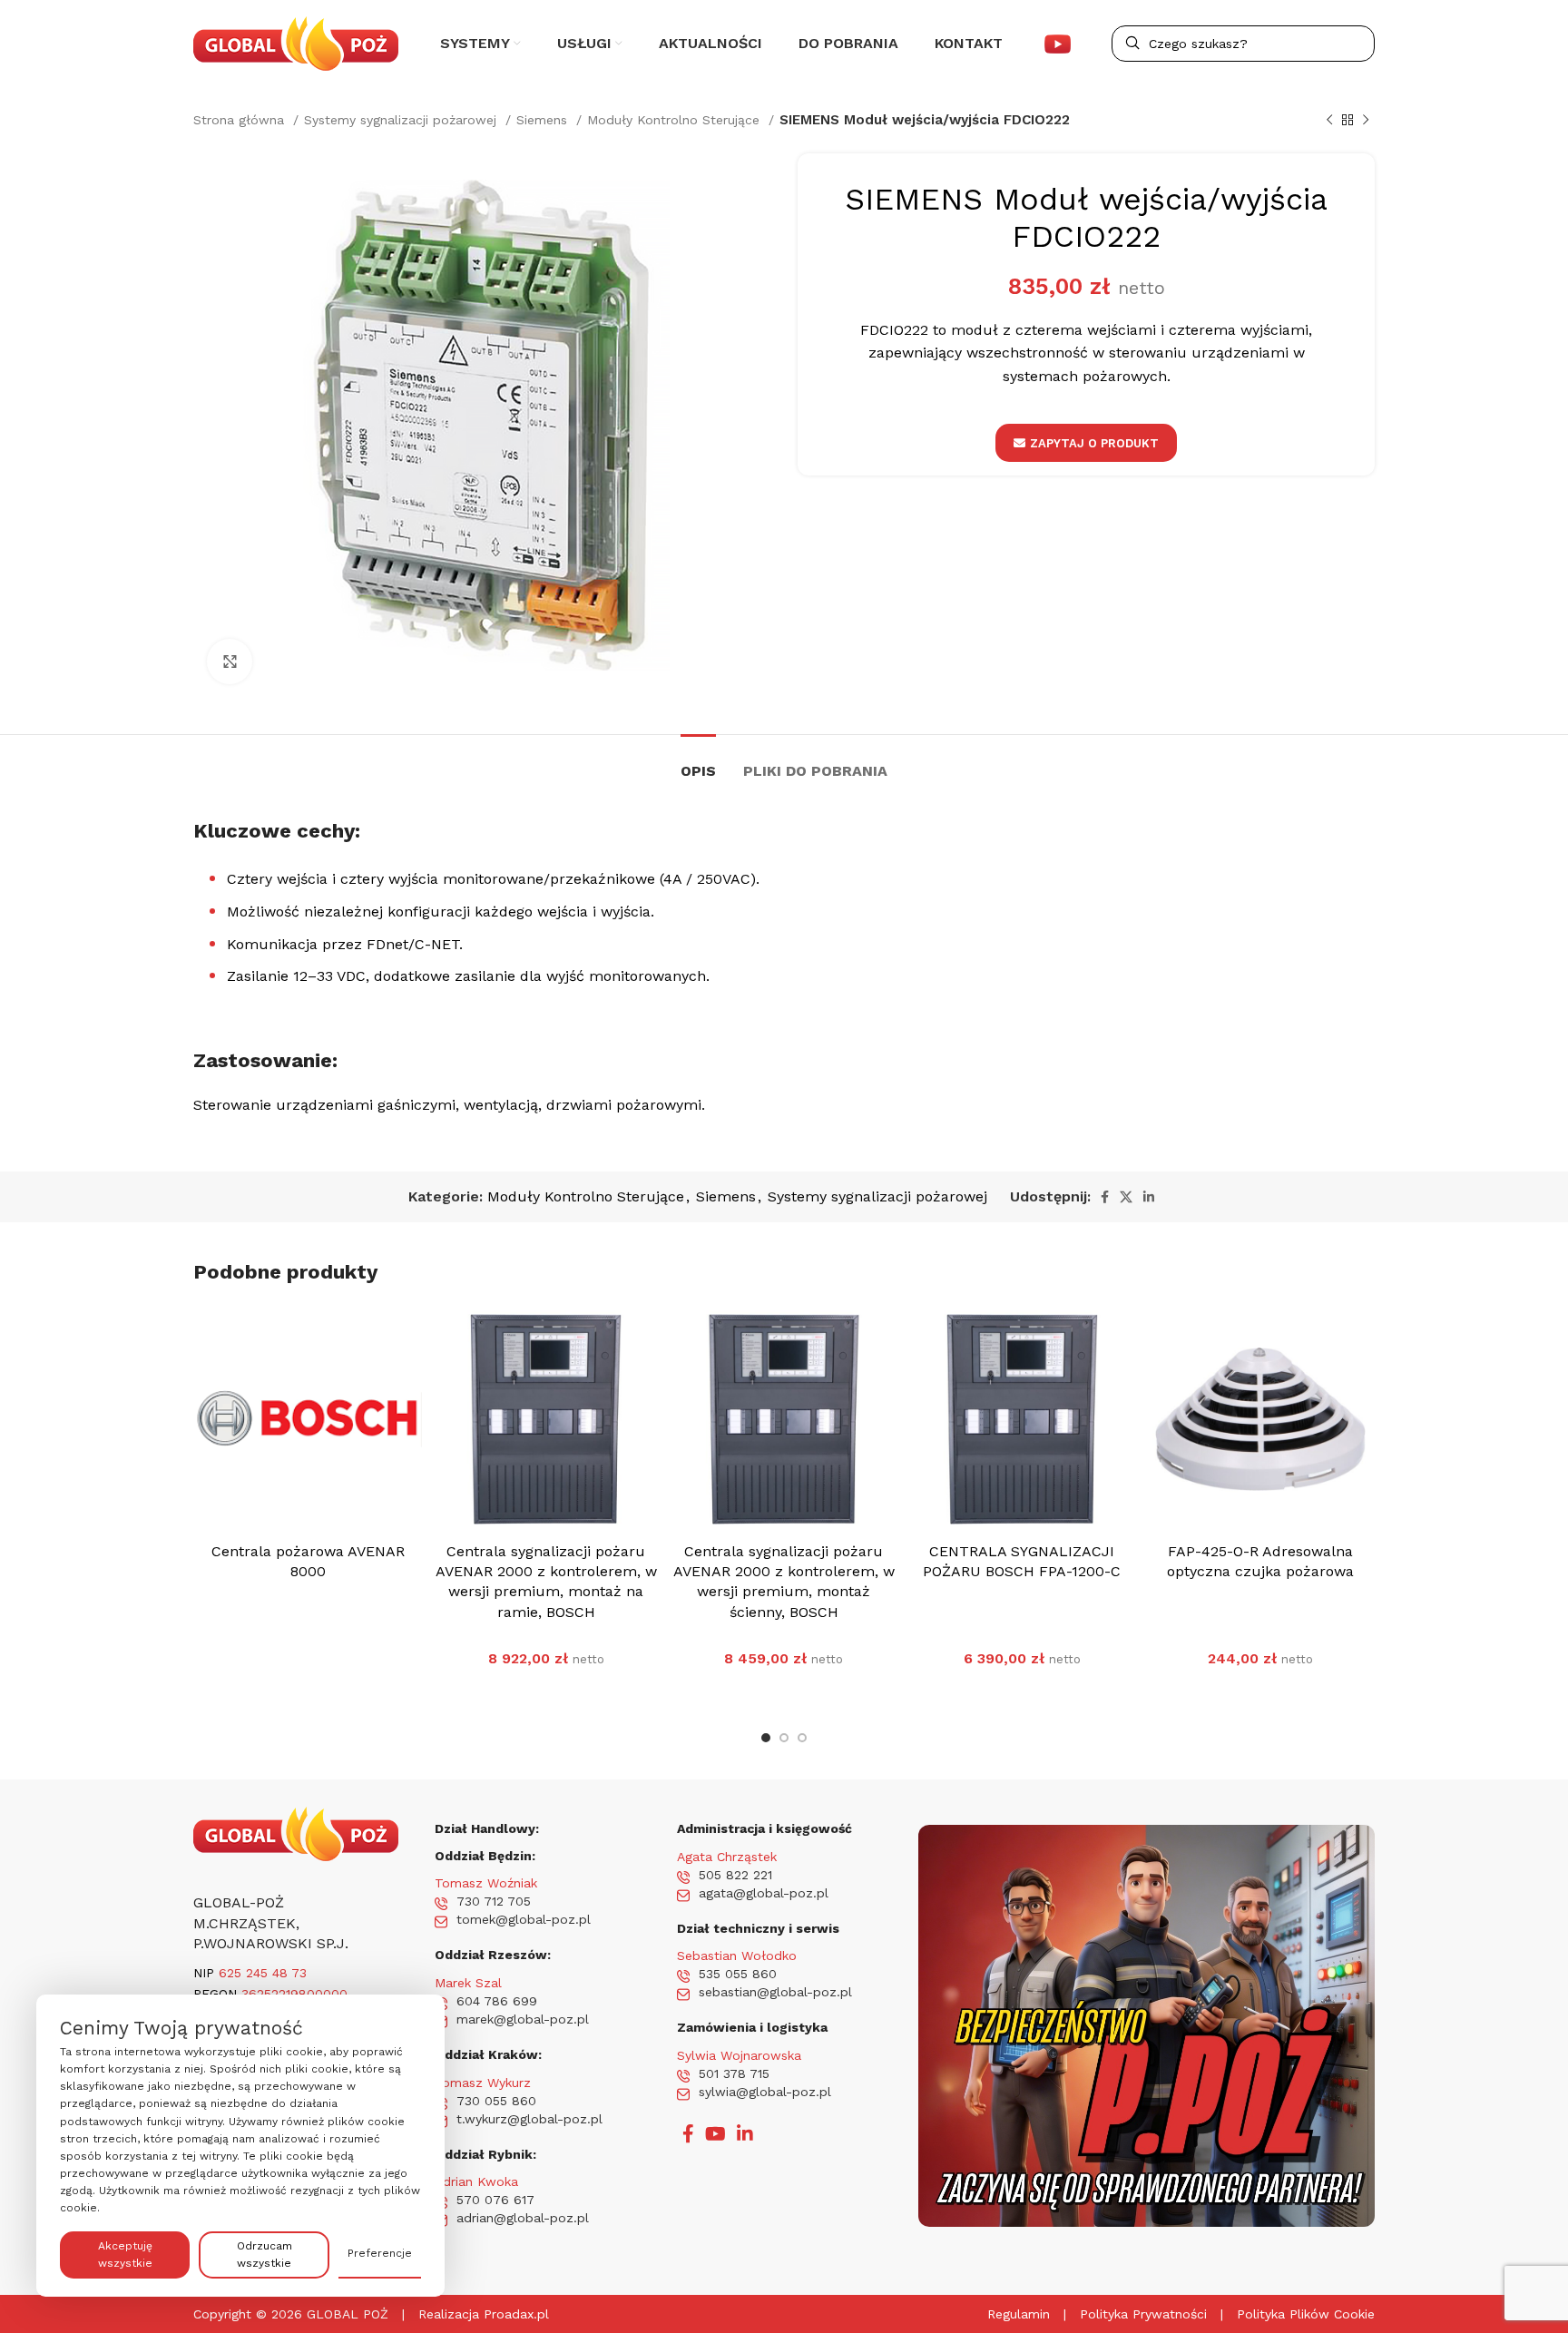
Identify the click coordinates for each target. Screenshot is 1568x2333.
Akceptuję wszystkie (125, 2255)
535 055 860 (738, 1974)
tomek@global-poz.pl (524, 1919)
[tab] (698, 762)
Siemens (544, 120)
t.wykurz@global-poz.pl (529, 2119)
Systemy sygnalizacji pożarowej (402, 120)
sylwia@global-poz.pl (765, 2092)
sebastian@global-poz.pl (775, 1992)
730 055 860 (496, 2101)
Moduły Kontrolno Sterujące (676, 120)
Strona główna (241, 120)
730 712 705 (494, 1901)
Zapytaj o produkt (1094, 443)
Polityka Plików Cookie (1306, 2314)
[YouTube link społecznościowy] (715, 2133)
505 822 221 (735, 1875)
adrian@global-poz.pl (523, 2218)
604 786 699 (497, 2001)
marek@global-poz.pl (523, 2019)
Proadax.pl (516, 2314)
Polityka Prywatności (1143, 2314)
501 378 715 (734, 2073)
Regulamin (1019, 2314)
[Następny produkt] (1366, 120)
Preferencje (380, 2253)
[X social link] (1126, 1197)
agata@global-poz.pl (764, 1893)
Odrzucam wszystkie (265, 2255)
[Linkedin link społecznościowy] (1149, 1197)
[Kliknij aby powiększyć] (230, 662)
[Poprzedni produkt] (1329, 120)
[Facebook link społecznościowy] (1105, 1197)
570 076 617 (495, 2200)
